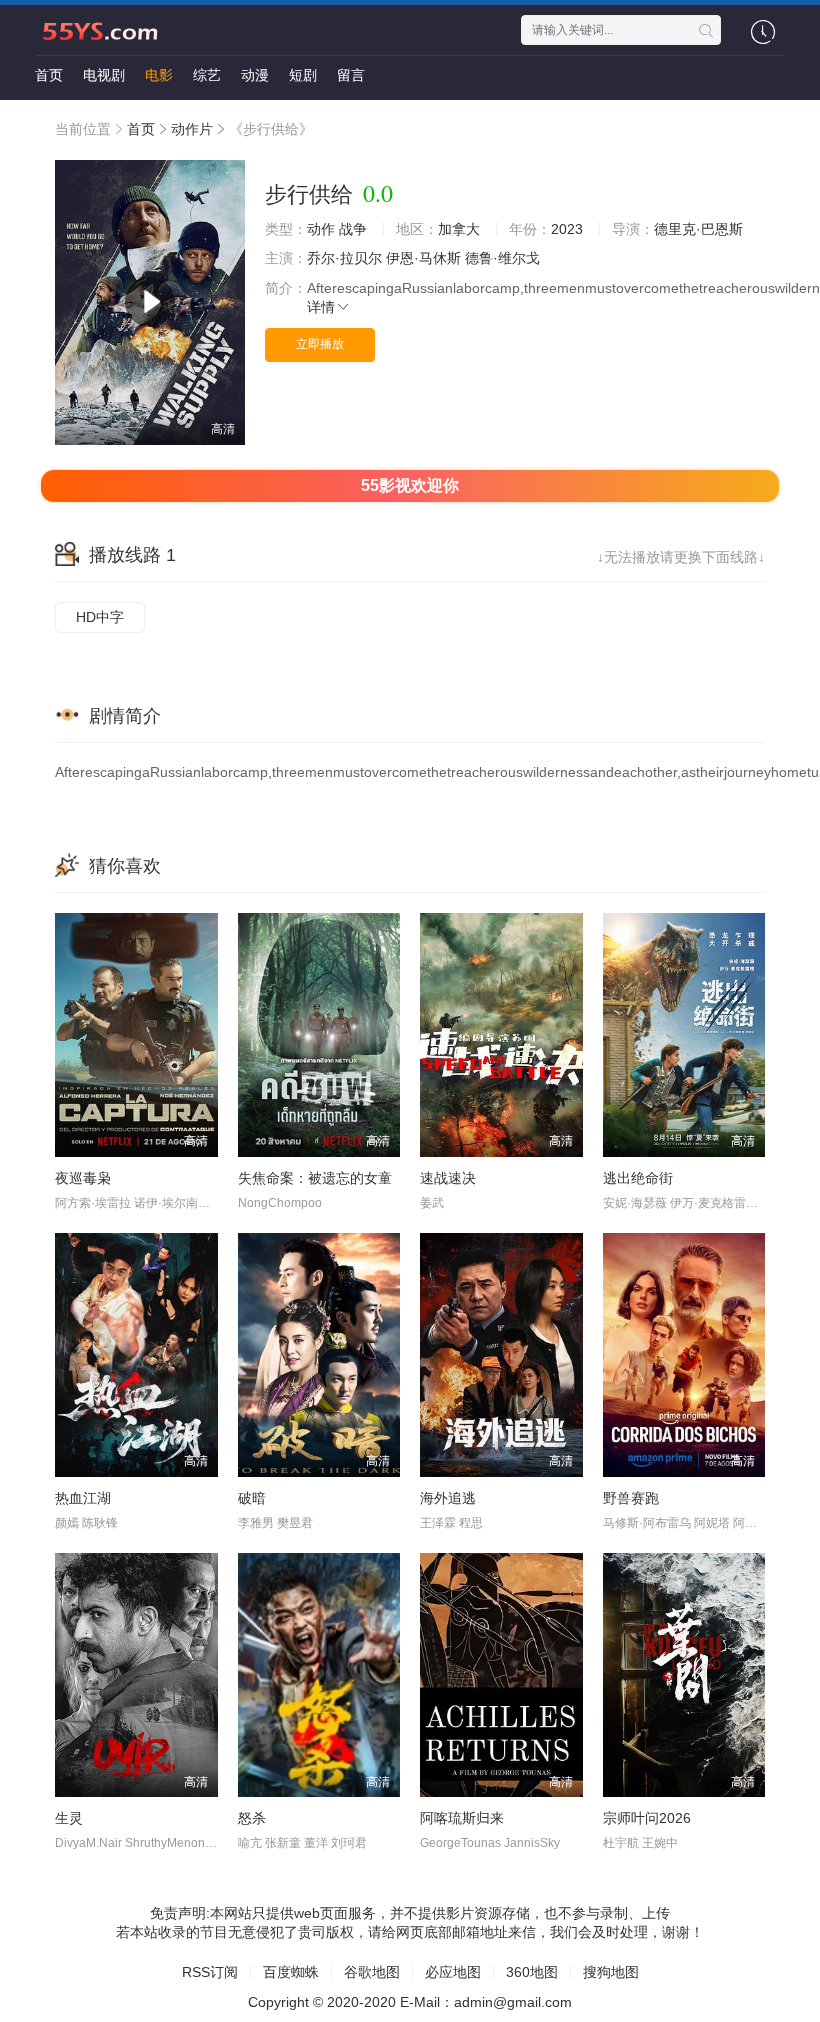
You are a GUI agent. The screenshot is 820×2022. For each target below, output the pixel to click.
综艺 (207, 75)
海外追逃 (448, 1498)
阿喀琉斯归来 (462, 1818)
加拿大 (459, 229)
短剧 (303, 75)
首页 (49, 75)
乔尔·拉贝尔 (344, 258)
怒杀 (252, 1818)
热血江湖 (83, 1498)
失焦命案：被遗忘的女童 (315, 1178)
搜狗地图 (611, 1972)
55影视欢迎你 (410, 485)
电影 (159, 75)
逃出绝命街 (638, 1178)
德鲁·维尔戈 (502, 258)
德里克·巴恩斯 (698, 229)
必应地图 (453, 1972)
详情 (321, 307)
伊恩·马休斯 (423, 258)
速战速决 (448, 1178)
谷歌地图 (372, 1972)
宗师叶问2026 (647, 1818)
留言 (351, 75)
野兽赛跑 (631, 1498)
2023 (567, 229)
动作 (321, 229)
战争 (353, 229)
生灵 (69, 1818)
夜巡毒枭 (83, 1178)
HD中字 (100, 617)
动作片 (192, 129)
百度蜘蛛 (291, 1972)
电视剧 (104, 75)
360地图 (532, 1972)
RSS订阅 (210, 1972)
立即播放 (320, 344)
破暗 (252, 1498)
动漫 (255, 75)
